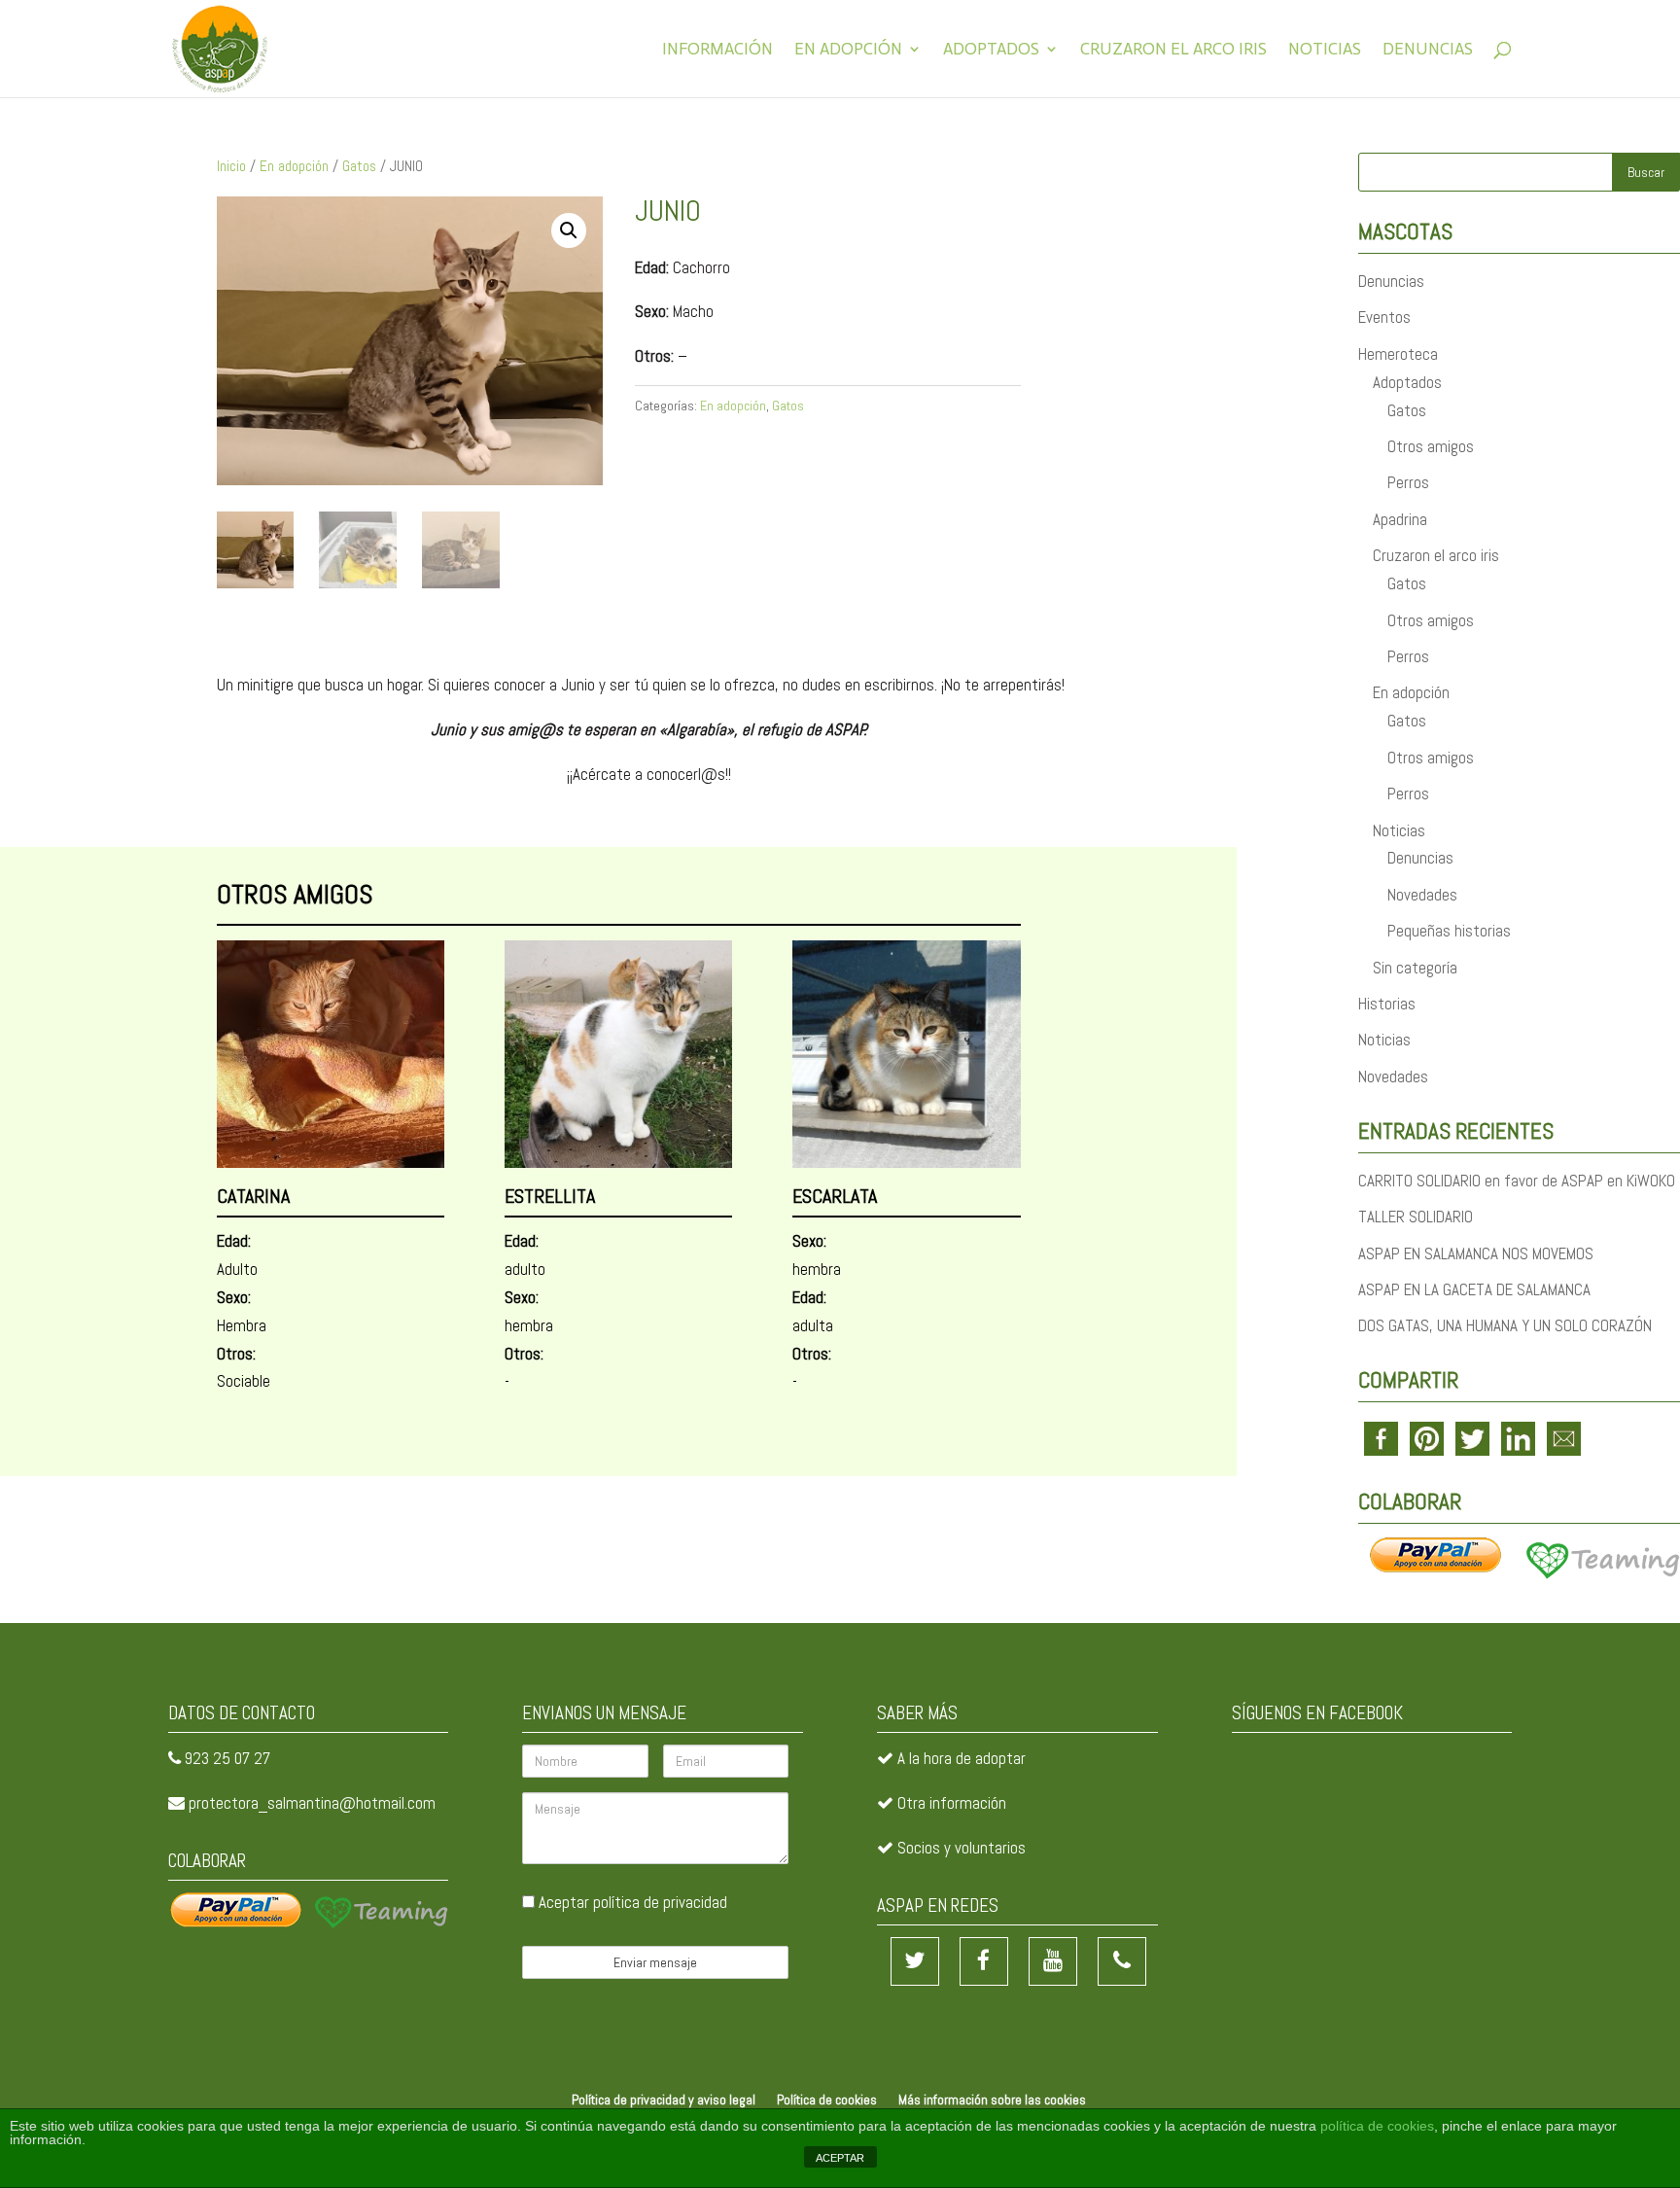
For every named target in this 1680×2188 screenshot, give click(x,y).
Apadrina (1400, 519)
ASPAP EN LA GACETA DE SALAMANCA (1474, 1289)
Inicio (231, 166)
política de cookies (1377, 2126)
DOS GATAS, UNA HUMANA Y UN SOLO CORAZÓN (1505, 1325)
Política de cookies (827, 2100)
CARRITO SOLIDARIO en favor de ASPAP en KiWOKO (1517, 1181)
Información (717, 50)
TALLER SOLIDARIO (1416, 1217)
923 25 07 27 (227, 1758)
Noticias (1325, 50)
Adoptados (991, 50)
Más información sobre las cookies (992, 2100)
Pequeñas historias (1449, 931)
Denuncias (1428, 50)
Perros (1408, 482)
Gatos (359, 166)
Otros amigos (1431, 446)
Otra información (952, 1803)
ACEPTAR (840, 2158)
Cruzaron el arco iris (1173, 50)
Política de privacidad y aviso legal (664, 2100)
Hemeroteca (1398, 354)
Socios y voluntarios (962, 1848)
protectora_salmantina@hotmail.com (312, 1803)
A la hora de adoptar (962, 1758)
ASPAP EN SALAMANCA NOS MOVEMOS (1476, 1253)
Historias (1387, 1004)
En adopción (848, 50)
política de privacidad (660, 1902)
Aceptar (631, 1902)
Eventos (1384, 317)
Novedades (1422, 895)
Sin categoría (1415, 968)
